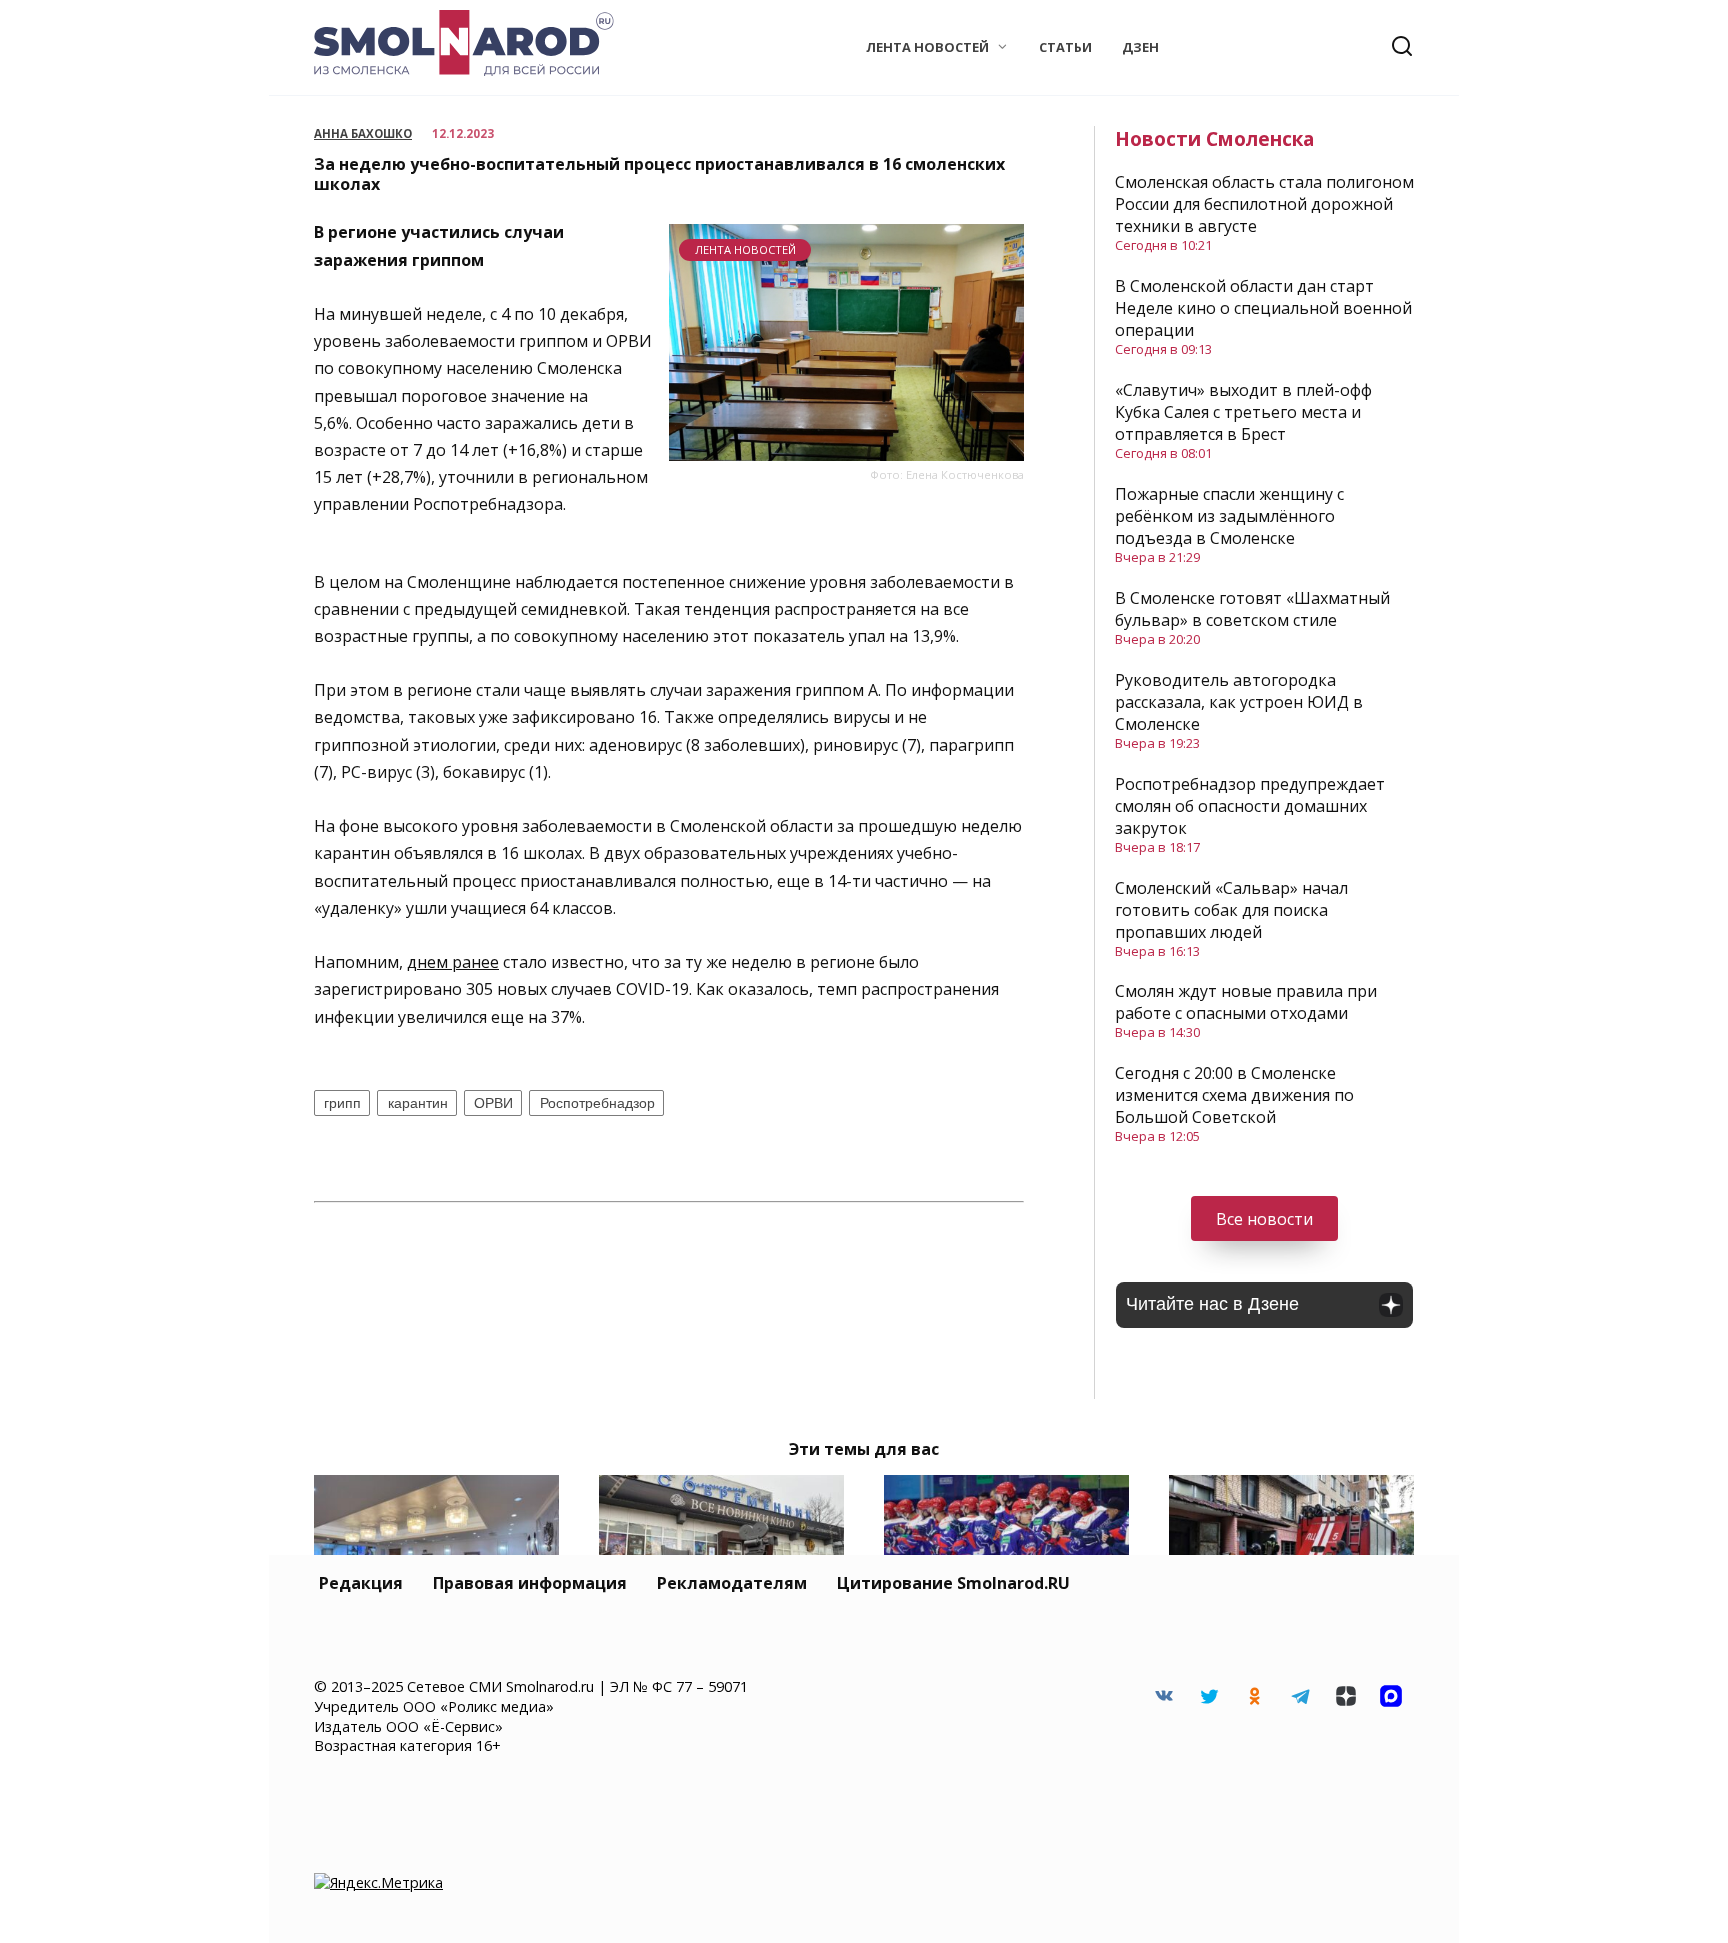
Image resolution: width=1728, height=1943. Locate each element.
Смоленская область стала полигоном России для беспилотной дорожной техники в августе (1264, 204)
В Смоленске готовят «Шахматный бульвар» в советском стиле (1252, 609)
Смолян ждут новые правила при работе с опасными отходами (1246, 1002)
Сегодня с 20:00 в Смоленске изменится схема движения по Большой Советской (1234, 1095)
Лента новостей (927, 47)
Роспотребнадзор (597, 1103)
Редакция (361, 1583)
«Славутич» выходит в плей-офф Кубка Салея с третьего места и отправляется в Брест (1243, 412)
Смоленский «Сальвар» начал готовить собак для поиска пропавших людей (1231, 910)
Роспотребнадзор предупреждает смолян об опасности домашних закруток (1250, 806)
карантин (418, 1103)
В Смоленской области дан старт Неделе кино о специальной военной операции (1263, 308)
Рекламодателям (732, 1583)
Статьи (1065, 47)
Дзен (1140, 47)
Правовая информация (530, 1583)
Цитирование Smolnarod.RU (953, 1583)
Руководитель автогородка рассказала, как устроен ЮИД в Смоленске (1239, 702)
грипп (342, 1103)
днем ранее (453, 962)
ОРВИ (493, 1103)
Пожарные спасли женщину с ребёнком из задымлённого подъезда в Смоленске (1229, 516)
